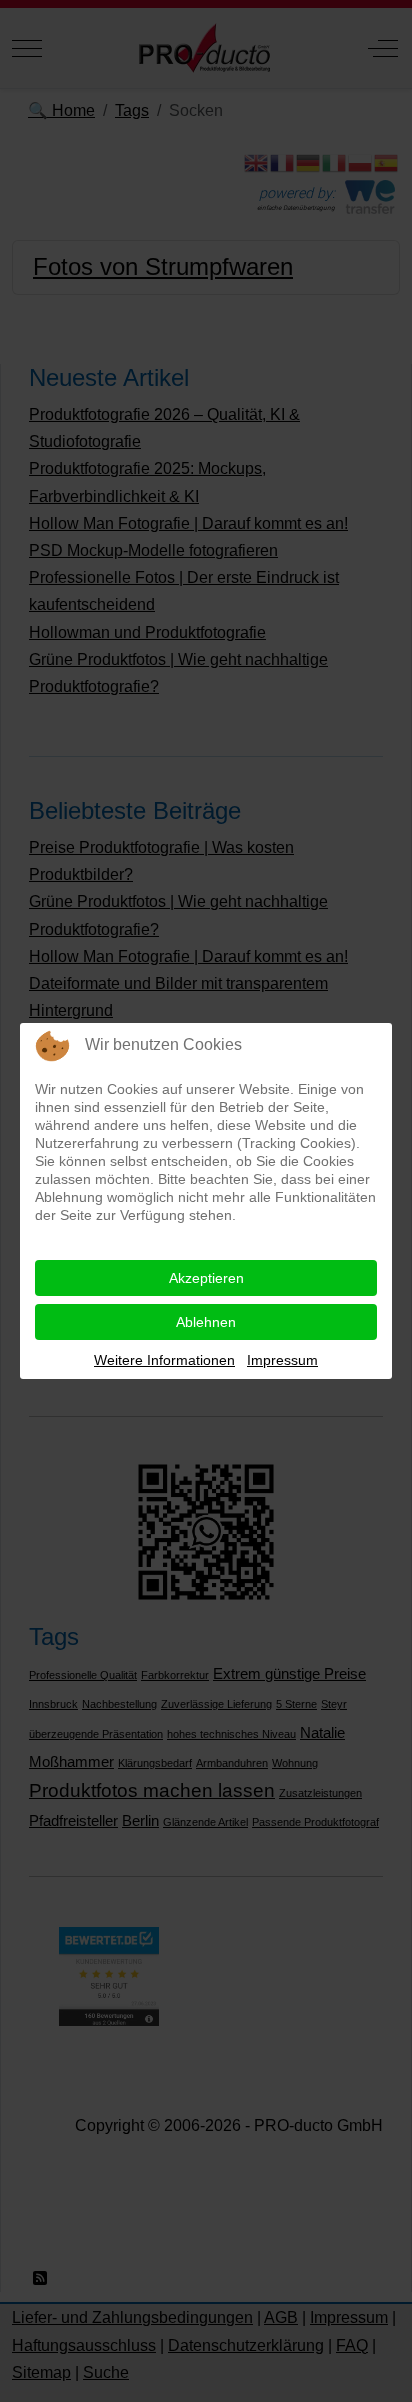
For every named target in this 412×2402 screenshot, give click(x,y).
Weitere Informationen (164, 1360)
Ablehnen (206, 1322)
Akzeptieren (206, 1278)
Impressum (282, 1360)
